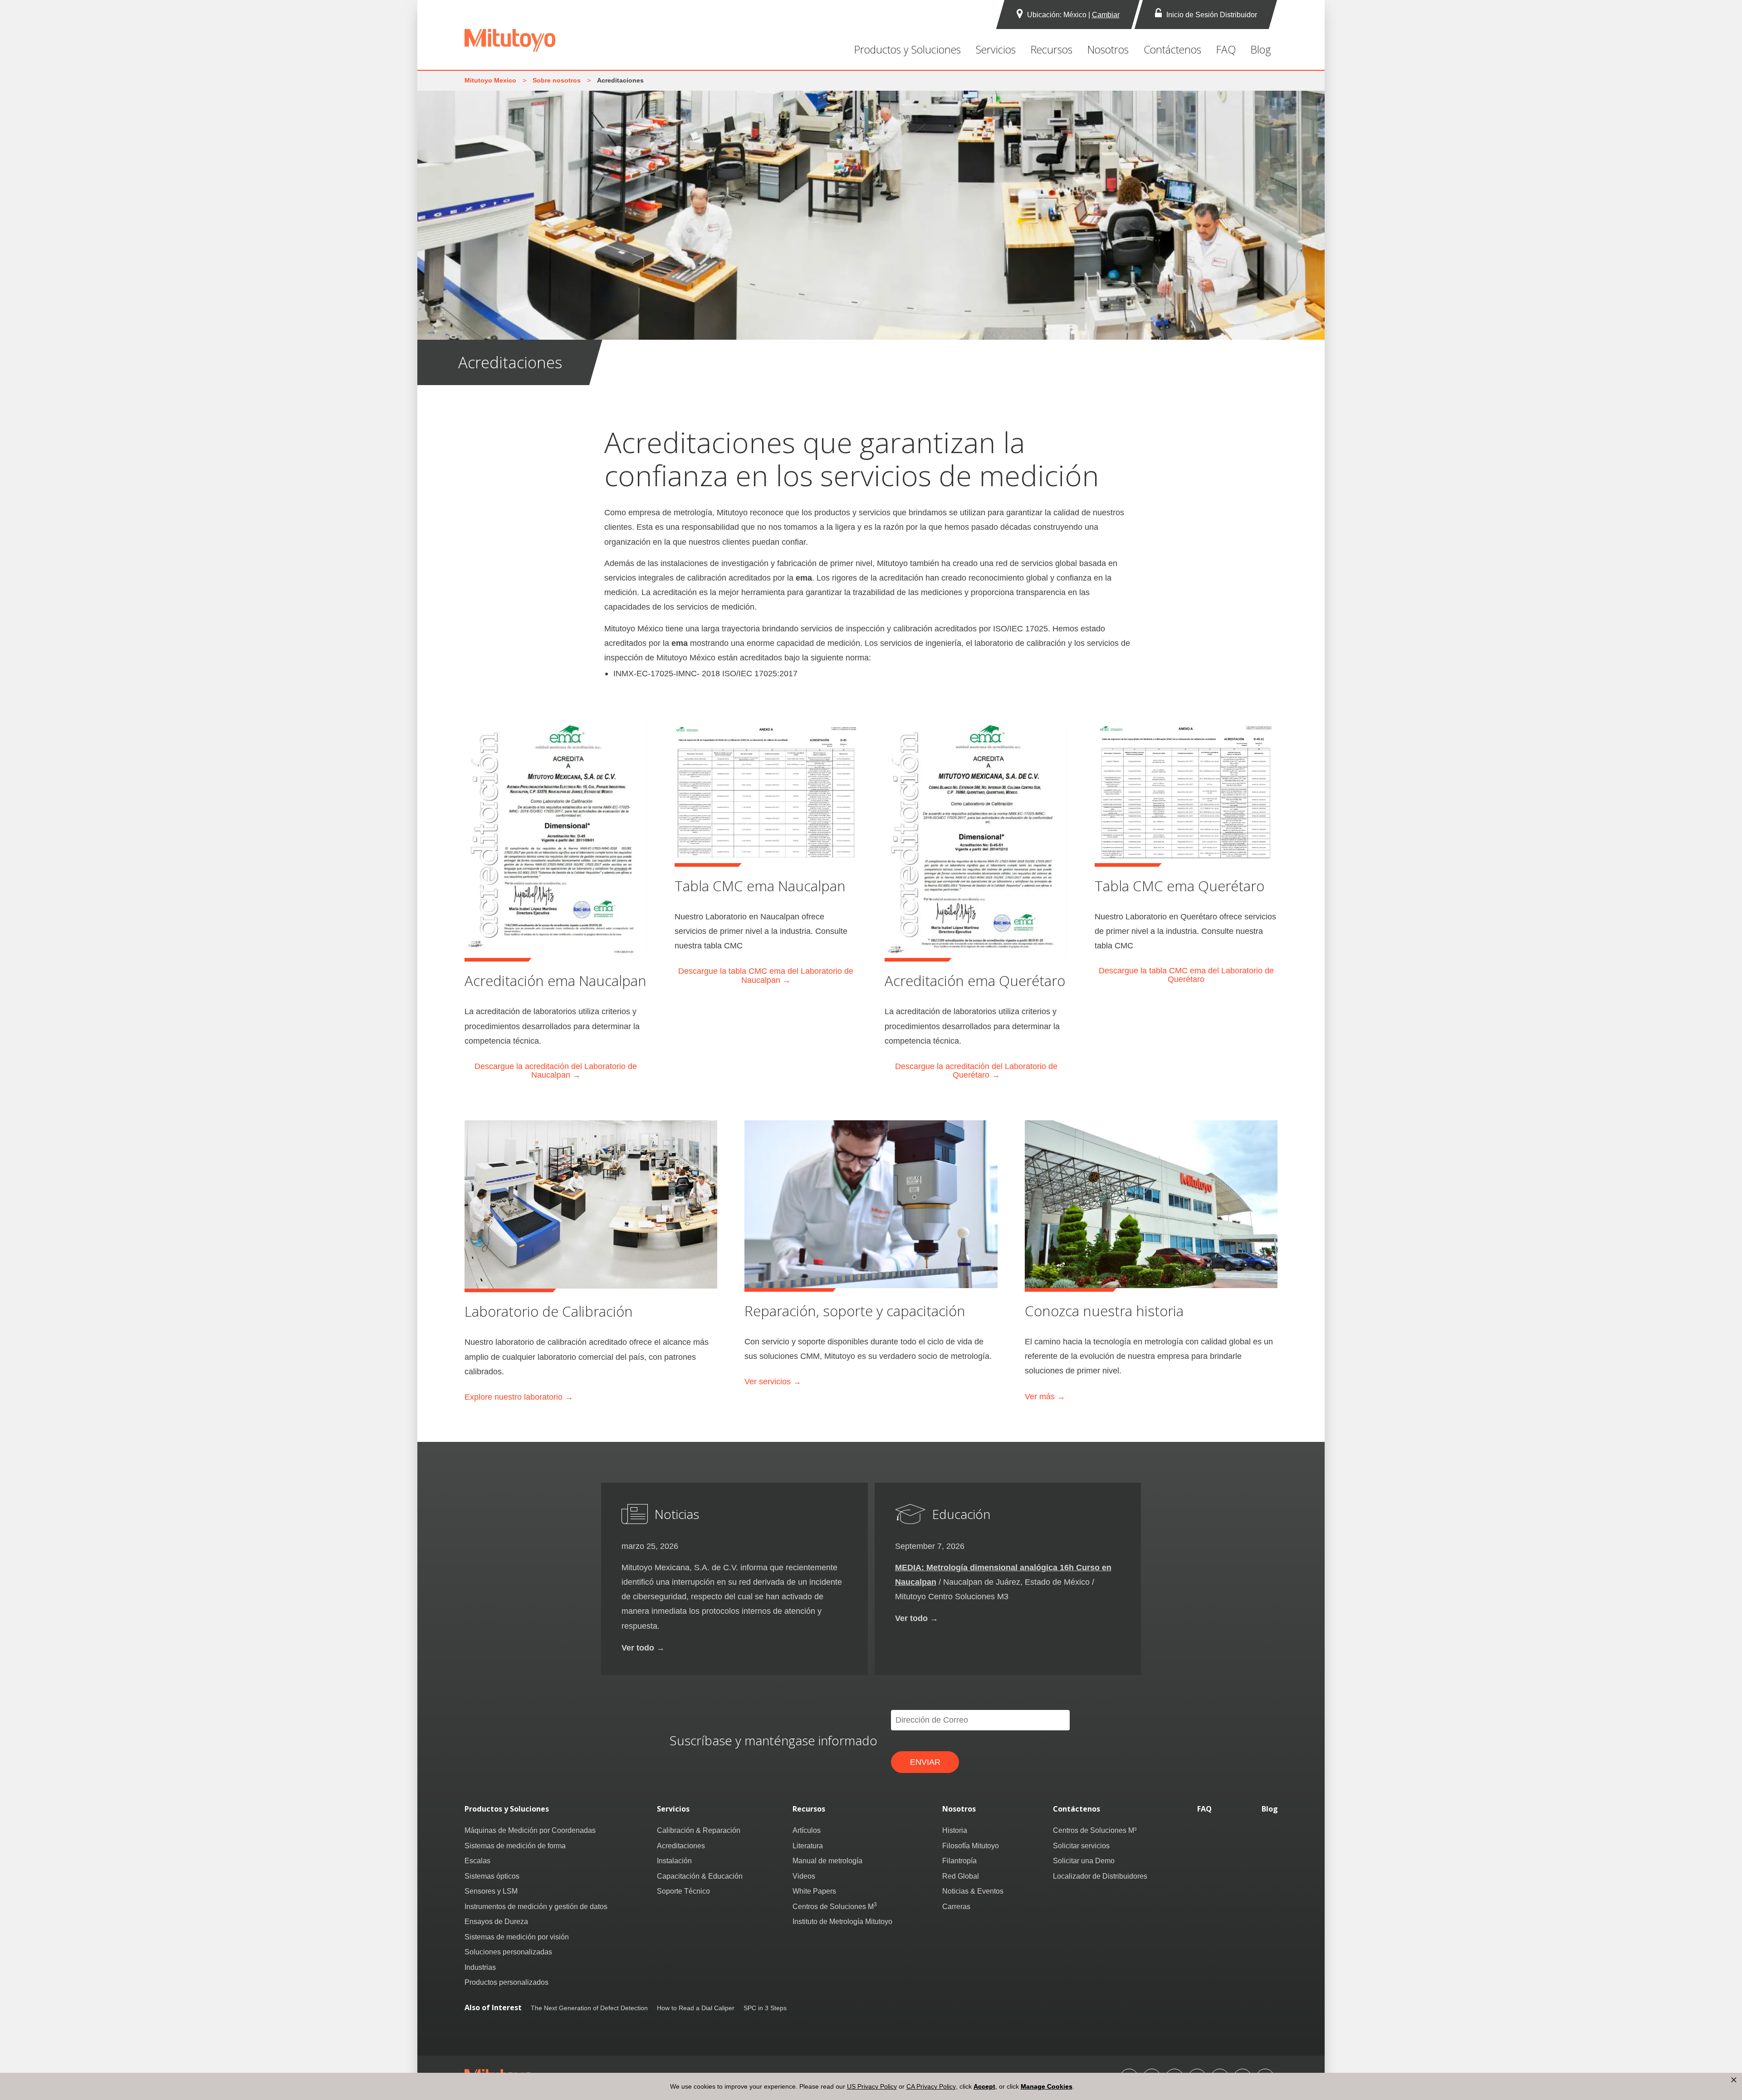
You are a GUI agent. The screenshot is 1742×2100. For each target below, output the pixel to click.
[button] (1734, 2080)
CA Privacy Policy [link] (931, 2086)
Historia (955, 1830)
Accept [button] (984, 2086)
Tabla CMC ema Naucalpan (760, 886)
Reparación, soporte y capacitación (855, 1311)
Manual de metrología (827, 1861)
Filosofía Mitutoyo (971, 1846)
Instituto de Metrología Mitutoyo (842, 1921)
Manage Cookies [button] (1047, 2086)
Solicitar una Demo (1084, 1861)
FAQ (1226, 49)
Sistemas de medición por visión (517, 1937)
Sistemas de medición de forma (515, 1846)
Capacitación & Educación (700, 1876)
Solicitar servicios (1081, 1846)
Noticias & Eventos (973, 1891)
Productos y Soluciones (908, 49)
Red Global (961, 1876)
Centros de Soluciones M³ (1095, 1830)
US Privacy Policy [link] (872, 2086)
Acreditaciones (681, 1846)
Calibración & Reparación (699, 1830)
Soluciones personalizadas (508, 1952)
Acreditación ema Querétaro (975, 981)
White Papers (814, 1891)
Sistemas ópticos (492, 1876)
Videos (804, 1876)
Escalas (477, 1861)
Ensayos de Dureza (496, 1921)
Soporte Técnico (683, 1891)
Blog (1261, 49)
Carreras (956, 1906)
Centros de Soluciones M (835, 1906)
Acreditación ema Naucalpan (555, 981)
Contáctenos (1172, 49)
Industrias (480, 1967)
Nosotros (1108, 49)
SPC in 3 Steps (765, 2008)
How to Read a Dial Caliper (696, 2008)
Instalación (674, 1861)
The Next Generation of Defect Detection (589, 2008)
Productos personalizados (506, 1982)
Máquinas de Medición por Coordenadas (530, 1830)
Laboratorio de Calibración (549, 1311)
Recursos (1052, 49)
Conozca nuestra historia (1104, 1311)
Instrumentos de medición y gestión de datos (536, 1906)
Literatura (808, 1846)
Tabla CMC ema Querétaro (1179, 886)
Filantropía (959, 1861)
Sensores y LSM (491, 1891)
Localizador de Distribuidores (1100, 1876)
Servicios (996, 49)
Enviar (925, 1762)
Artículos (807, 1830)
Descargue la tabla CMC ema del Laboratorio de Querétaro (1186, 975)
